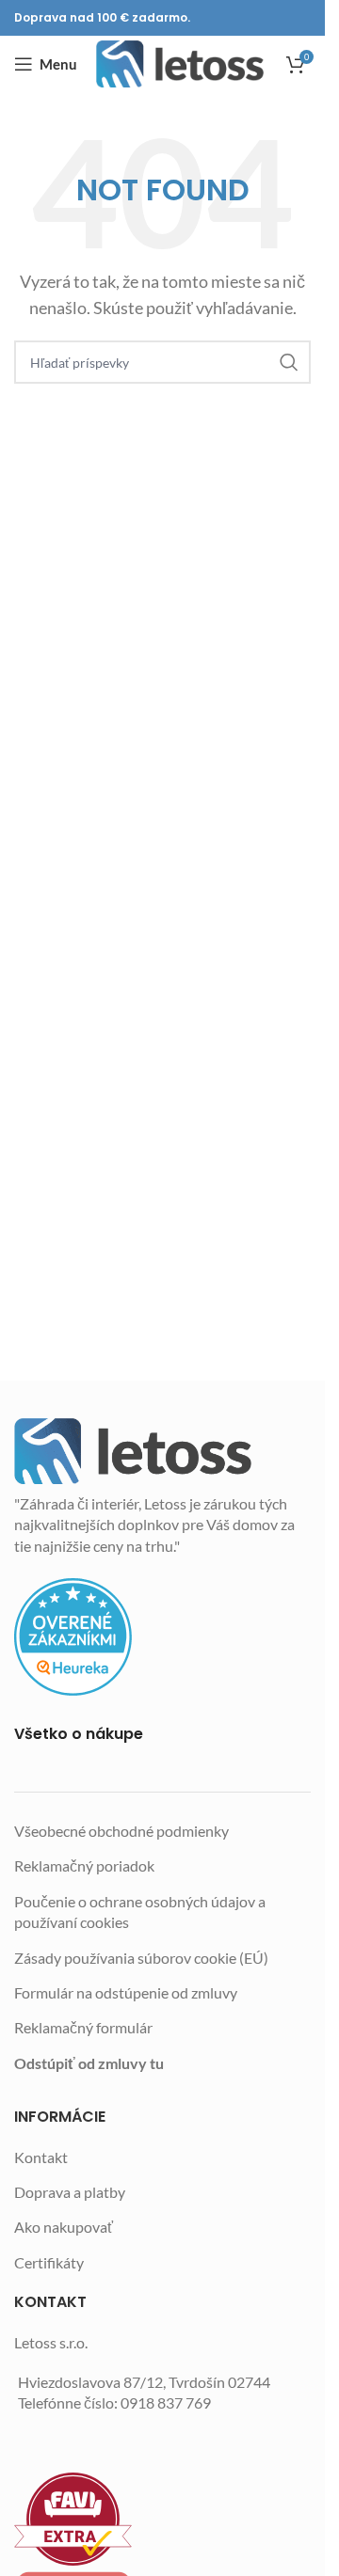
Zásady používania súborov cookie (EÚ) (141, 1958)
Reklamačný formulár (83, 2027)
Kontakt (41, 2157)
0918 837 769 (166, 2402)
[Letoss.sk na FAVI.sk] (162, 2519)
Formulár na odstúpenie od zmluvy (126, 1992)
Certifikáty (49, 2262)
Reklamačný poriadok (84, 1865)
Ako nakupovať (64, 2227)
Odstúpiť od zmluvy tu (89, 2063)
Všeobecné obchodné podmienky (121, 1831)
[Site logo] (180, 64)
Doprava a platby (70, 2192)
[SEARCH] (289, 362)
